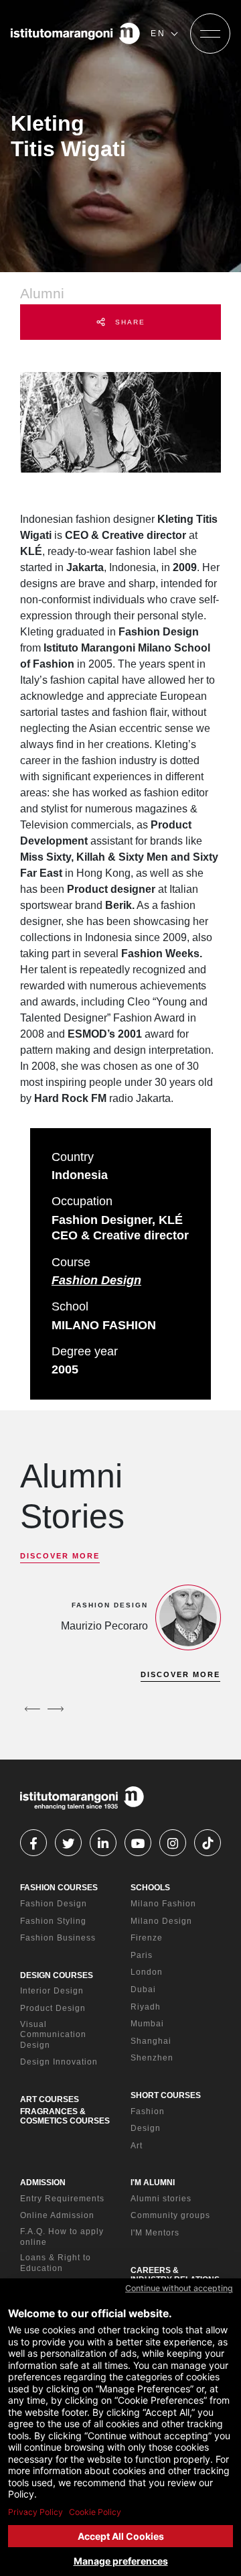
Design (146, 2128)
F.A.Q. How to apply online (62, 2237)
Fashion (148, 2111)
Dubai (143, 1989)
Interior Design (52, 1991)
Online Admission (57, 2215)
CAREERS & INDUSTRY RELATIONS (175, 2275)
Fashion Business (58, 1938)
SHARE (129, 322)
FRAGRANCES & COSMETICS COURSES (65, 2116)
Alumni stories (161, 2199)
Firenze (147, 1938)
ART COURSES (50, 2099)
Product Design (53, 2008)
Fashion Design (96, 1280)
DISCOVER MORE (60, 1556)
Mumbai (147, 2024)
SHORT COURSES (166, 2095)
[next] (56, 1709)
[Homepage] (75, 34)
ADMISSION (43, 2183)
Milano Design (161, 1921)
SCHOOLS (150, 1888)
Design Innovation (59, 2062)
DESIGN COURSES (57, 1975)
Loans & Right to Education (56, 2263)
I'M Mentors (155, 2233)
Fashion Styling (53, 1921)
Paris (142, 1955)
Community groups (170, 2215)
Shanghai (151, 2041)
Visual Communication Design (53, 2035)
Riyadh (146, 2007)
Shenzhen (152, 2058)
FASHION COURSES (59, 1888)
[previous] (32, 1709)
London (147, 1972)
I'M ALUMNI (153, 2183)
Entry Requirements (62, 2199)
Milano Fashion (163, 1904)
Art (137, 2146)
